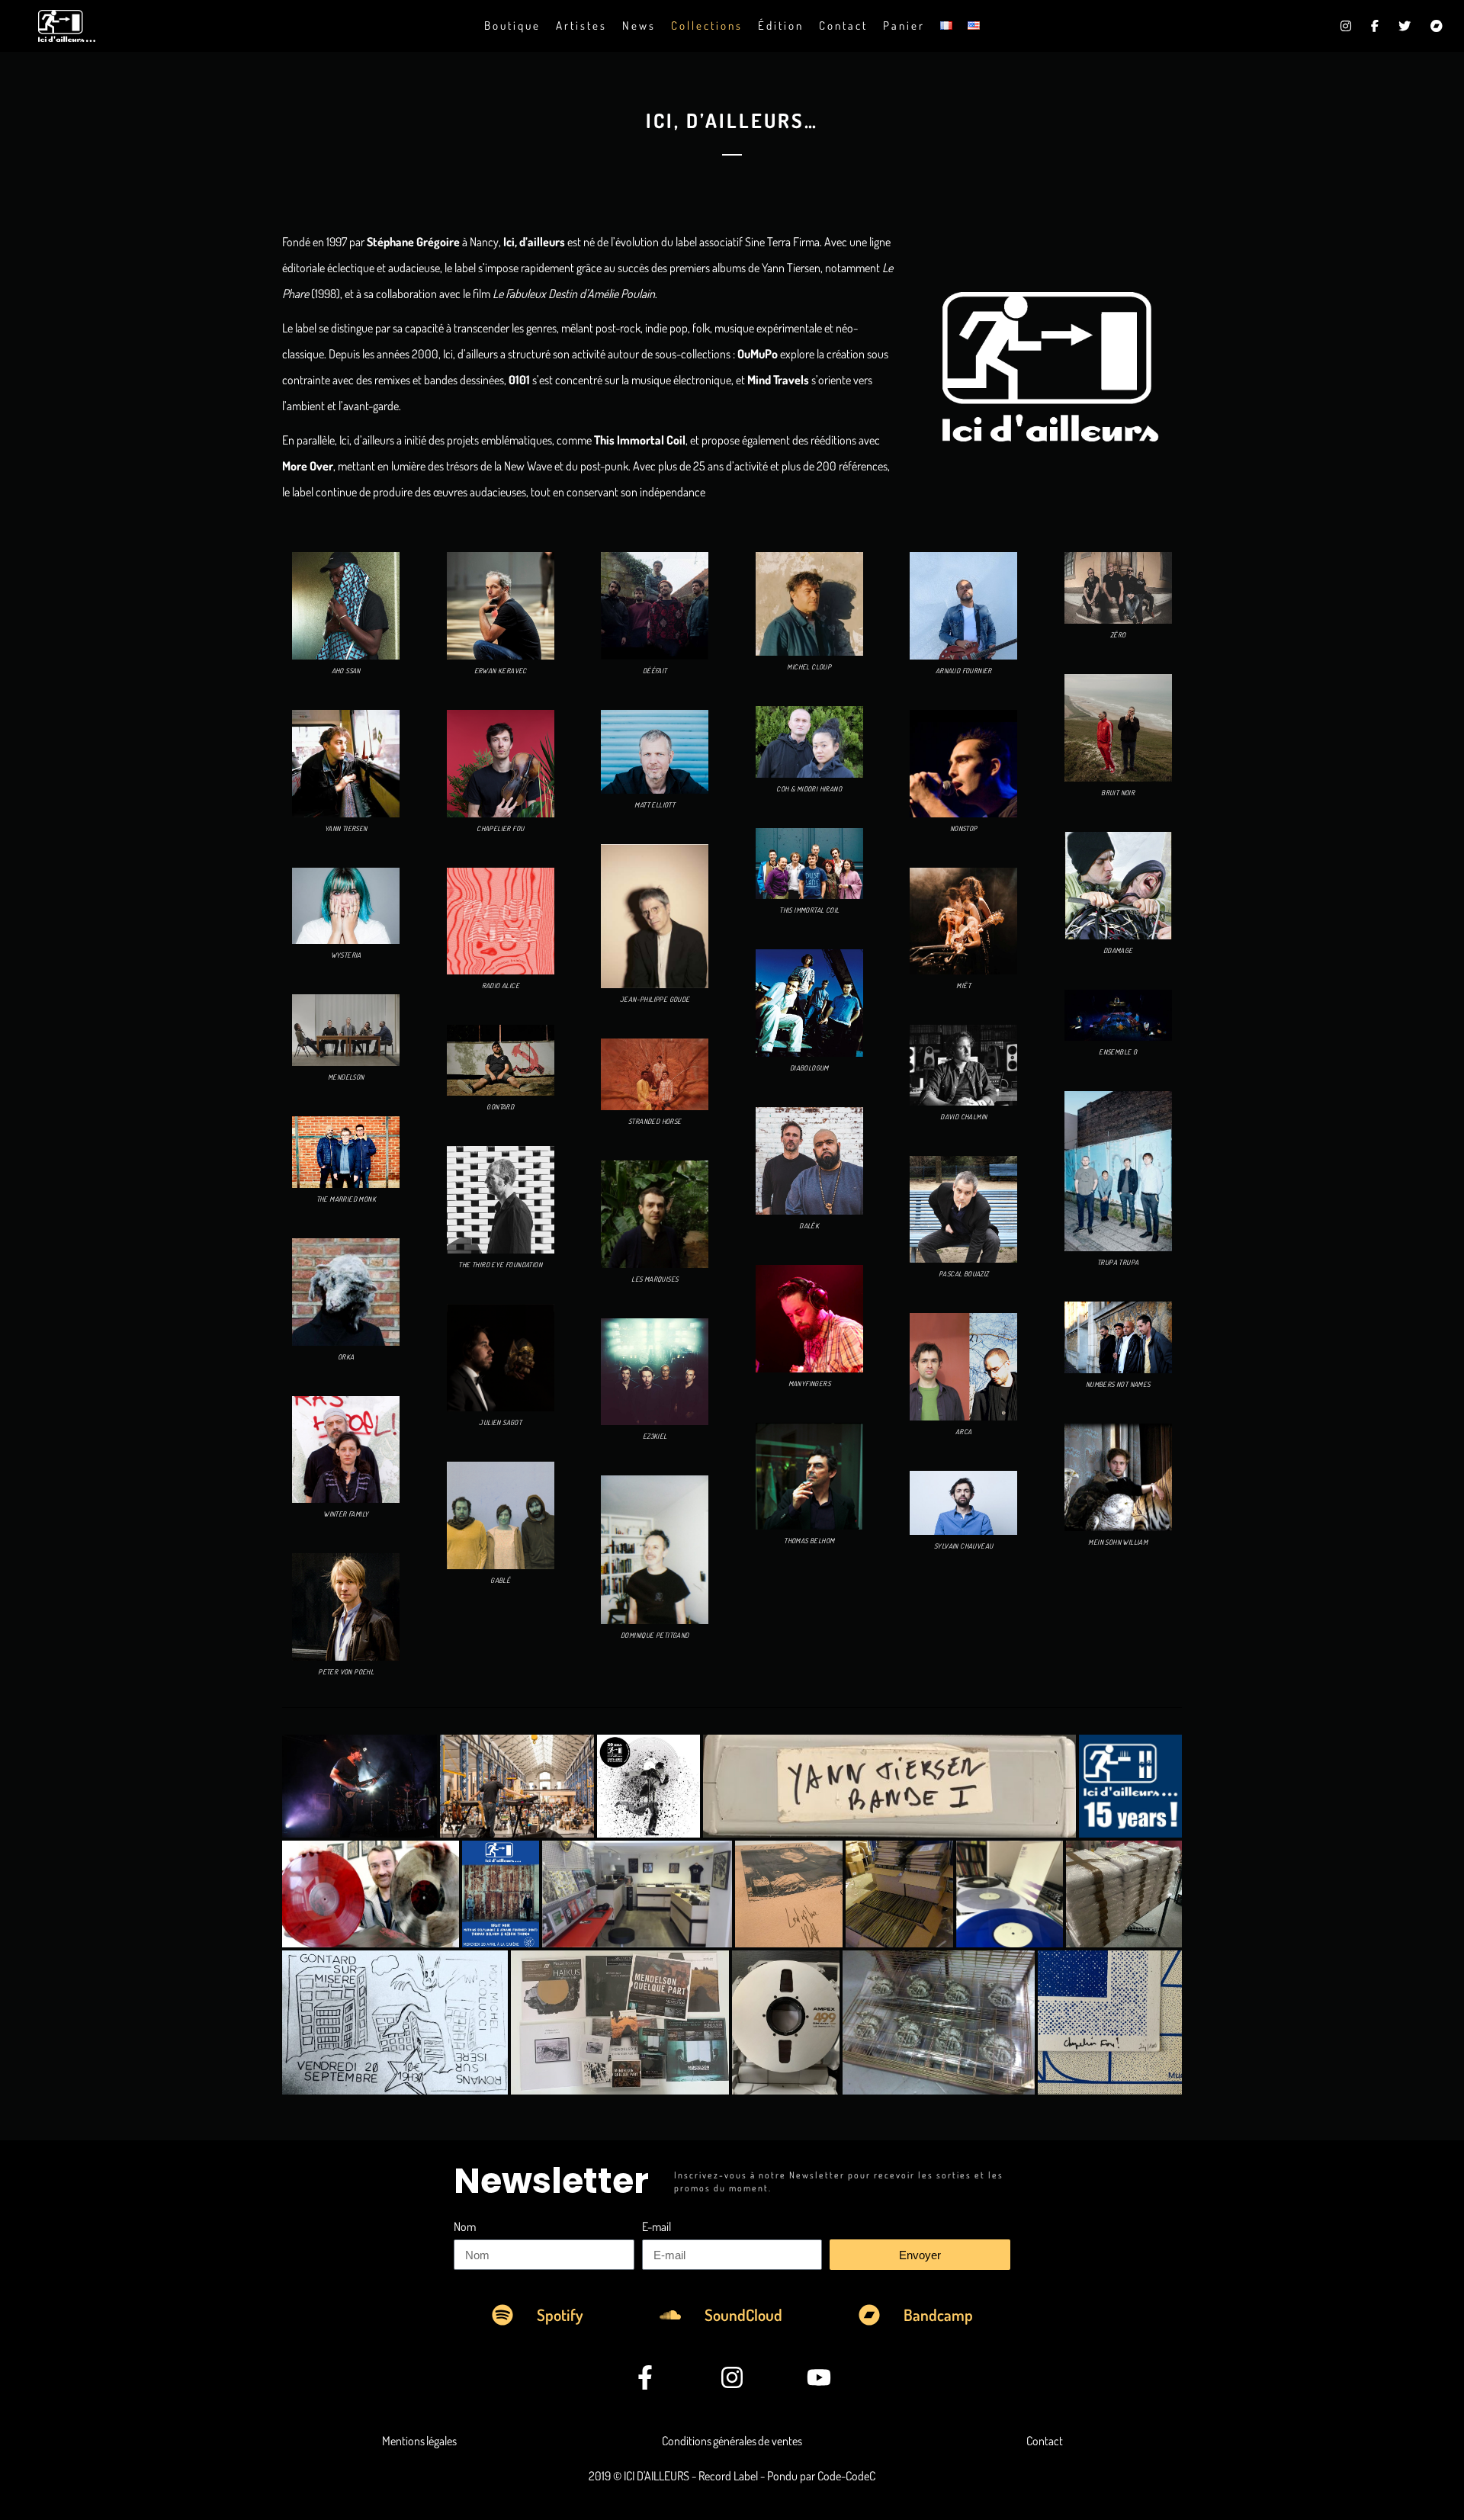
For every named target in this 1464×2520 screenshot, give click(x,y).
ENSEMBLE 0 (1118, 1052)
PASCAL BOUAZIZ (964, 1274)
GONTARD (500, 1107)
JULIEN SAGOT (500, 1422)
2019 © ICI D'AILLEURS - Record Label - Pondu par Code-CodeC (732, 2476)
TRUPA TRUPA (1118, 1262)
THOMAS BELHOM (809, 1541)
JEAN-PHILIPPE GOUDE (655, 999)
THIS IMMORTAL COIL (809, 910)
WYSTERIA (346, 955)
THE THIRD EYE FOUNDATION (500, 1265)
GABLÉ (500, 1580)
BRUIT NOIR (1118, 793)
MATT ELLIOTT (655, 805)
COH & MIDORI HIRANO (809, 789)
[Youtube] (819, 2377)
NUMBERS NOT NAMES (1118, 1384)
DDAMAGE (1118, 950)
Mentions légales (419, 2441)
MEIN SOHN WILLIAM (1118, 1542)
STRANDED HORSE (655, 1121)
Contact (843, 26)
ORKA (346, 1357)
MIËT (963, 986)
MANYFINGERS (809, 1384)
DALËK (809, 1226)
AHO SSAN (346, 671)
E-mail (657, 2226)
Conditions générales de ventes (732, 2441)
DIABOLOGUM (809, 1068)
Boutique (512, 26)
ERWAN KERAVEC (501, 671)
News (639, 26)
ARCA (964, 1432)
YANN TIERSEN (346, 828)
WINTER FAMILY (346, 1514)
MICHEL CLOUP (809, 667)
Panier (904, 26)
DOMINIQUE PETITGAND (655, 1635)
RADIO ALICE (501, 986)
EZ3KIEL (655, 1436)
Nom (465, 2226)
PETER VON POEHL (346, 1672)
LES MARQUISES (655, 1279)
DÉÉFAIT (655, 671)
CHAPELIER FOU (500, 828)
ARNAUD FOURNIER (964, 671)
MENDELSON (346, 1077)
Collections (707, 26)
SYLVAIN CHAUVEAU (963, 1546)
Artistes (581, 26)
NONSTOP (964, 828)
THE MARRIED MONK (346, 1199)
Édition (781, 26)
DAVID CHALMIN (963, 1117)
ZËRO (1118, 635)
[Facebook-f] (646, 2377)
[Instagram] (732, 2377)
